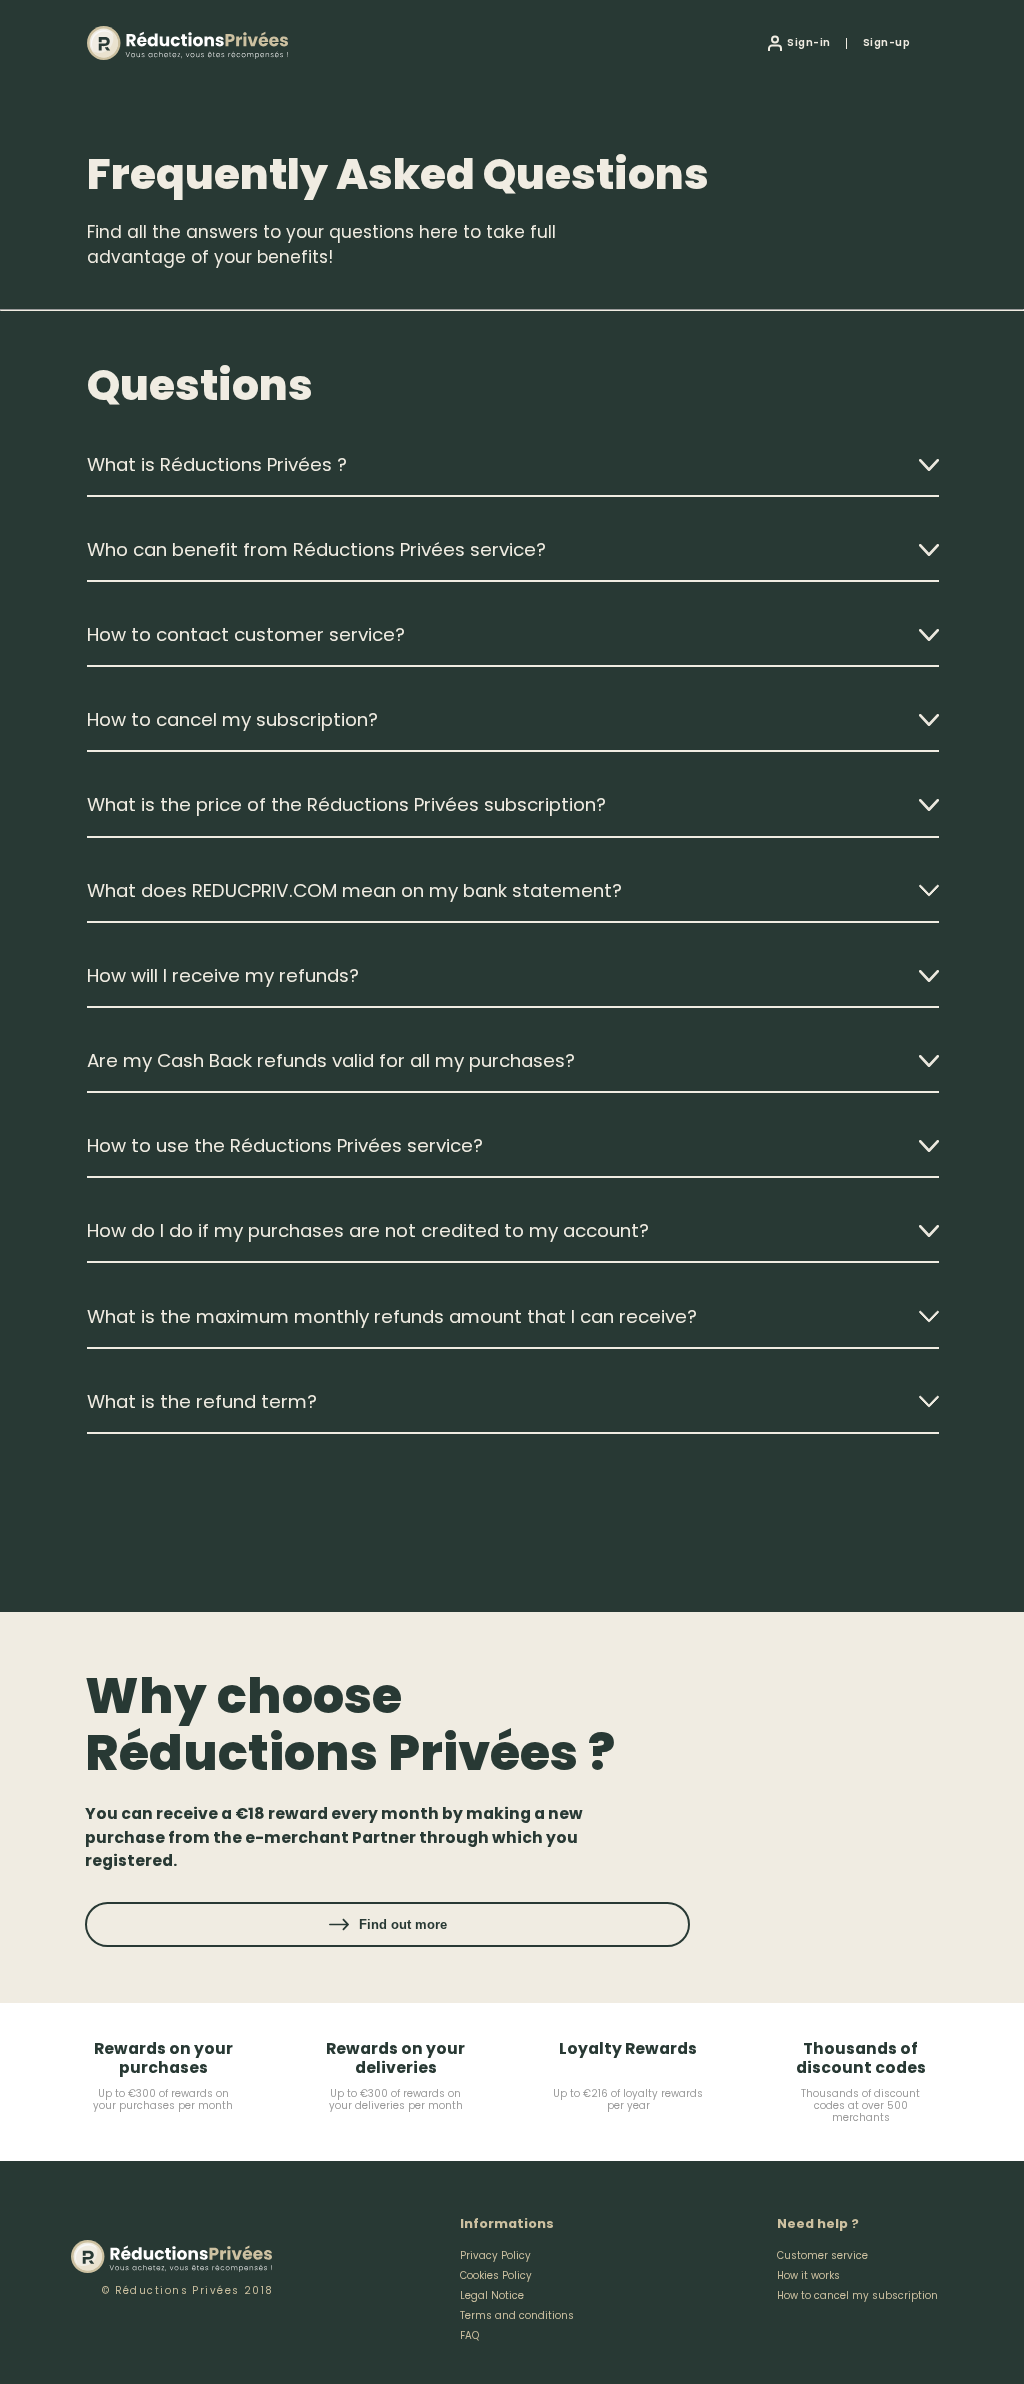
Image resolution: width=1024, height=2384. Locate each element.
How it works (808, 2275)
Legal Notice (492, 2295)
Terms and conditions (517, 2315)
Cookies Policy (496, 2275)
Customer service (822, 2255)
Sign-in (808, 42)
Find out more (403, 1924)
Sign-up (886, 42)
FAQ (469, 2335)
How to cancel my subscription (857, 2295)
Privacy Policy (495, 2255)
